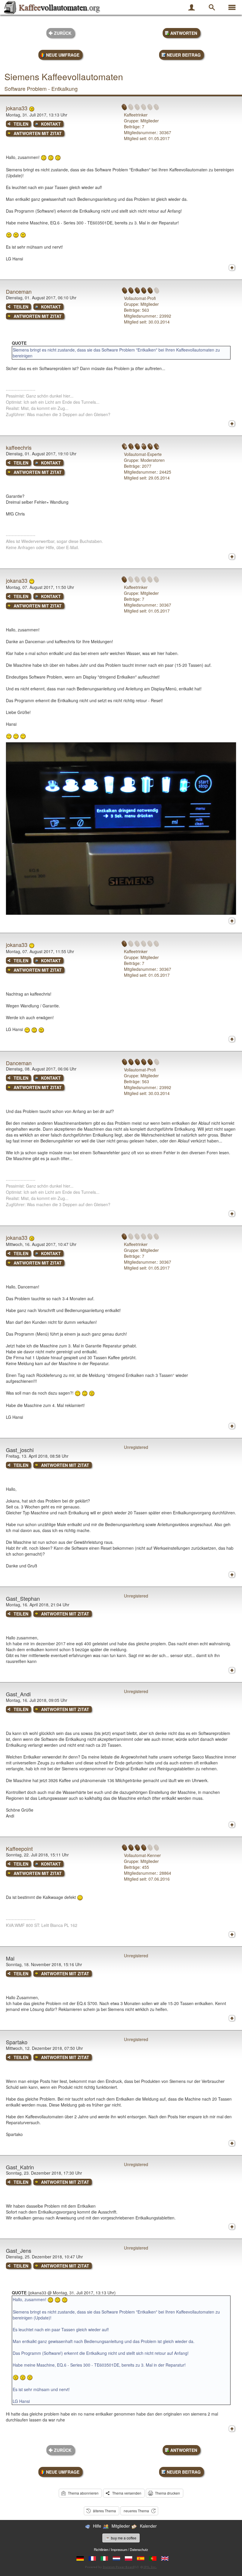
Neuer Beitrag (184, 55)
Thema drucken (167, 2493)
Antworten (184, 33)
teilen (21, 124)
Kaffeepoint (19, 1848)
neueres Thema (136, 2511)
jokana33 (17, 108)
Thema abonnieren (83, 2493)
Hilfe (97, 2526)
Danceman (19, 291)
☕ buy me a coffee (121, 2538)
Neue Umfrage (63, 55)
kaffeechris (19, 447)
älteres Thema (104, 2511)
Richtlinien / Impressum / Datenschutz (121, 2549)
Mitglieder (121, 2526)
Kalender (148, 2526)
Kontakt (51, 124)
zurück (63, 33)
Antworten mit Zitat (38, 133)
